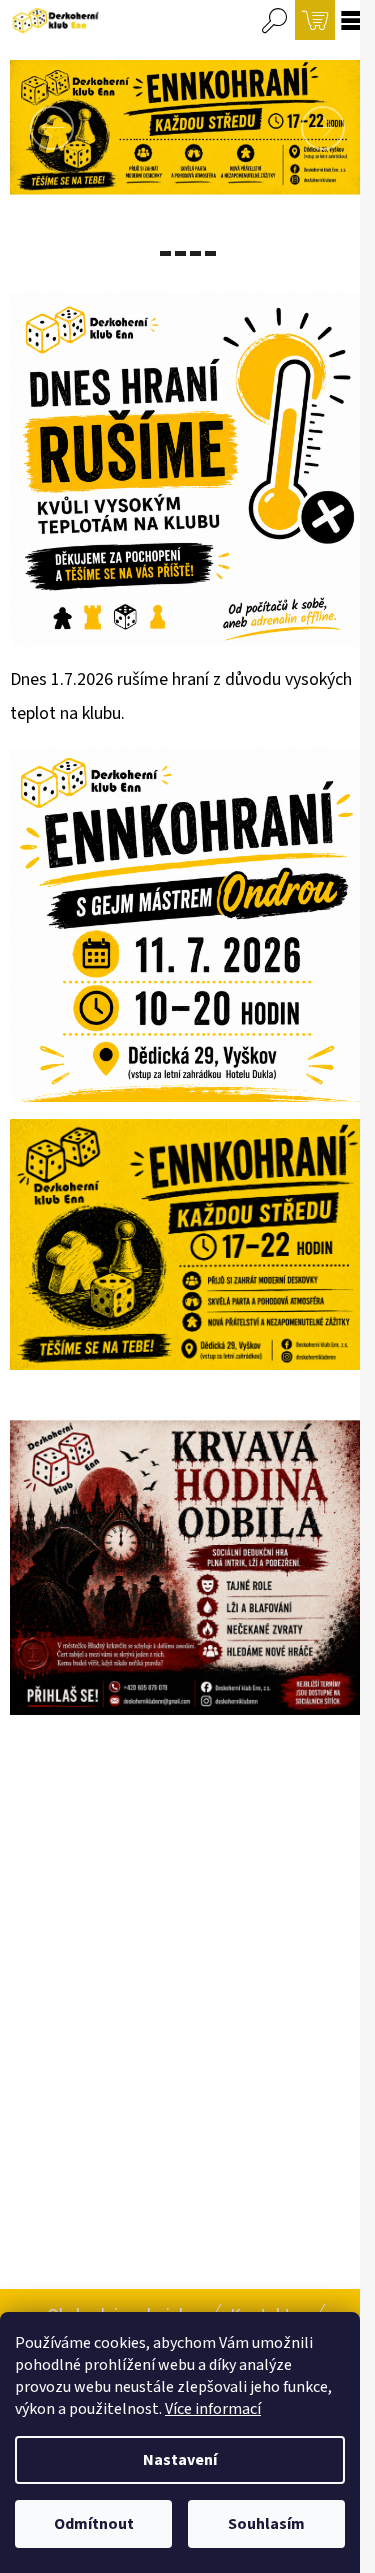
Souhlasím (266, 2524)
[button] (36, 127)
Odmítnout (94, 2524)
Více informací (213, 2409)
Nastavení (180, 2460)
